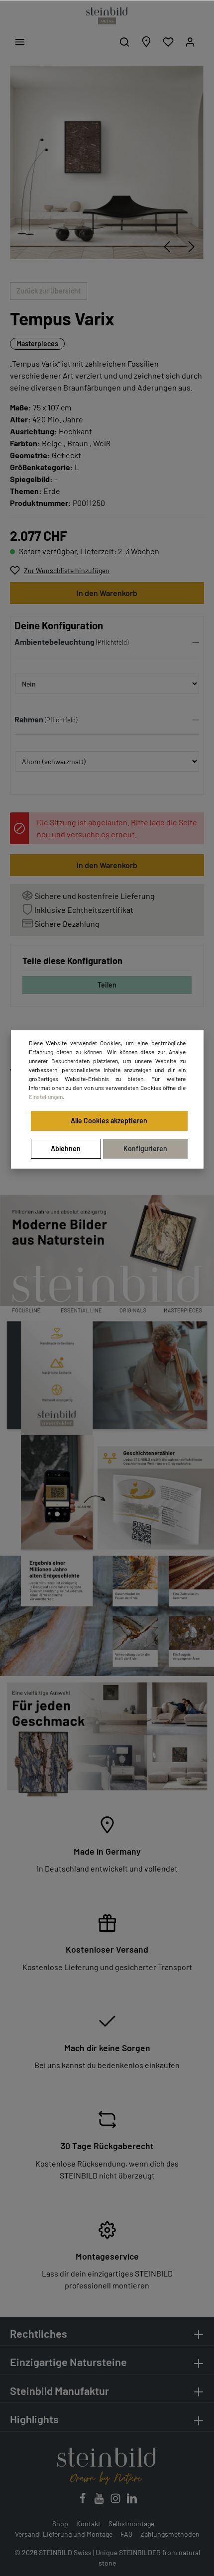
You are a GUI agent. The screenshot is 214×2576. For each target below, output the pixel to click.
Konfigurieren (145, 1148)
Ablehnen (66, 1148)
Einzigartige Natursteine (68, 2362)
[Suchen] (124, 42)
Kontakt (88, 2524)
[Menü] (20, 42)
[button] (107, 644)
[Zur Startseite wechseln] (107, 16)
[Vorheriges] (167, 247)
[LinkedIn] (132, 2501)
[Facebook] (83, 2501)
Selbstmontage (131, 2524)
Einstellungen (46, 1096)
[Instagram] (116, 2501)
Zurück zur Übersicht (49, 291)
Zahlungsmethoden (170, 2534)
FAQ (126, 2534)
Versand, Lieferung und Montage (64, 2534)
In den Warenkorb (107, 593)
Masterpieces (37, 344)
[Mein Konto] (190, 42)
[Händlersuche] (146, 42)
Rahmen (29, 719)
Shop (60, 2524)
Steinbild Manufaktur (59, 2390)
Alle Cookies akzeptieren (109, 1121)
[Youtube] (100, 2501)
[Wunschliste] (168, 42)
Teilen (107, 985)
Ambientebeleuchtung (54, 642)
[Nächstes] (192, 247)
